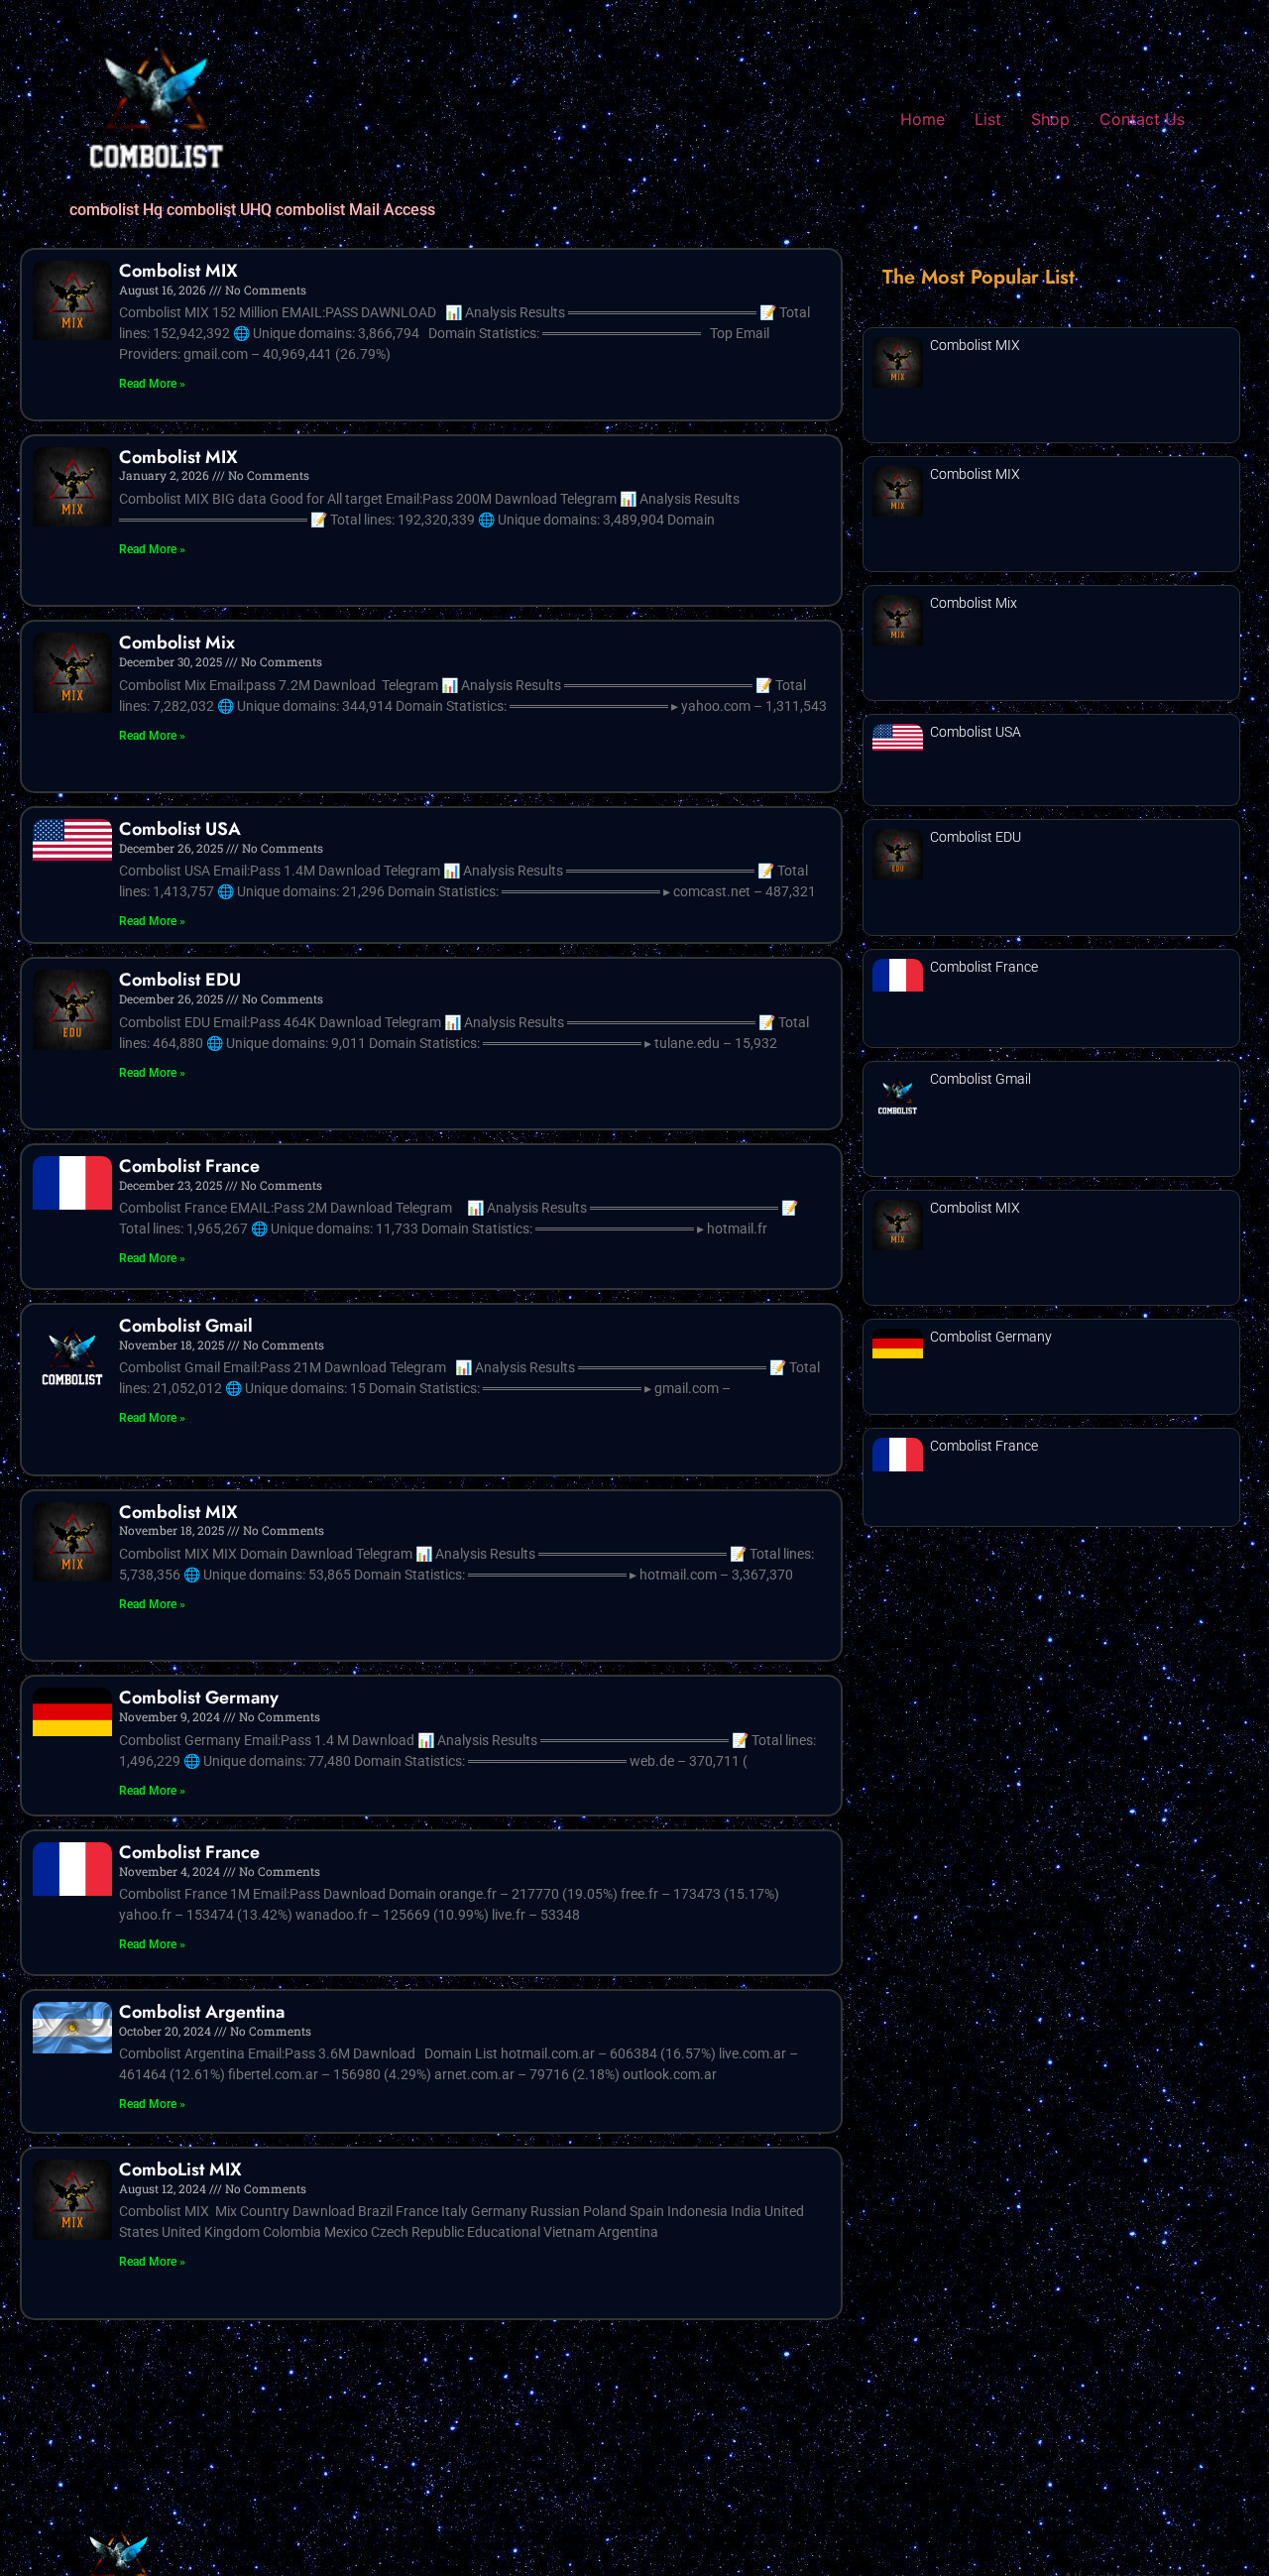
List (988, 119)
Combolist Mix (177, 643)
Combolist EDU (180, 980)
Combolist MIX (178, 271)
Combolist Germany (199, 1698)
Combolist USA (180, 829)
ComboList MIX (180, 2169)
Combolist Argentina (202, 2012)
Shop (1050, 119)
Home (923, 119)
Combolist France (189, 1166)
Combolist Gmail (186, 1326)
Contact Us (1142, 119)
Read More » (152, 384)
